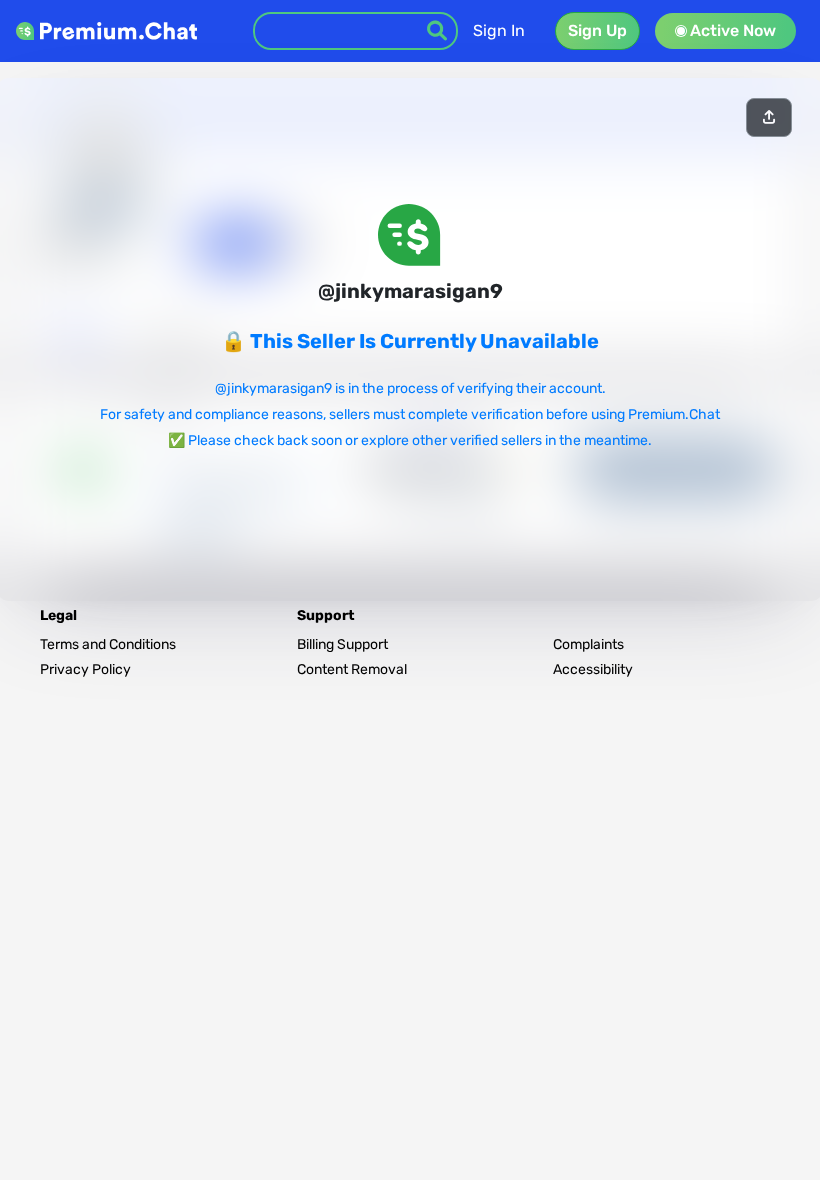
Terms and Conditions (108, 644)
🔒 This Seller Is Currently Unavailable (410, 341)
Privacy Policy (85, 669)
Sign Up (597, 30)
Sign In (499, 30)
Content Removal (352, 669)
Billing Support (342, 644)
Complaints (588, 644)
